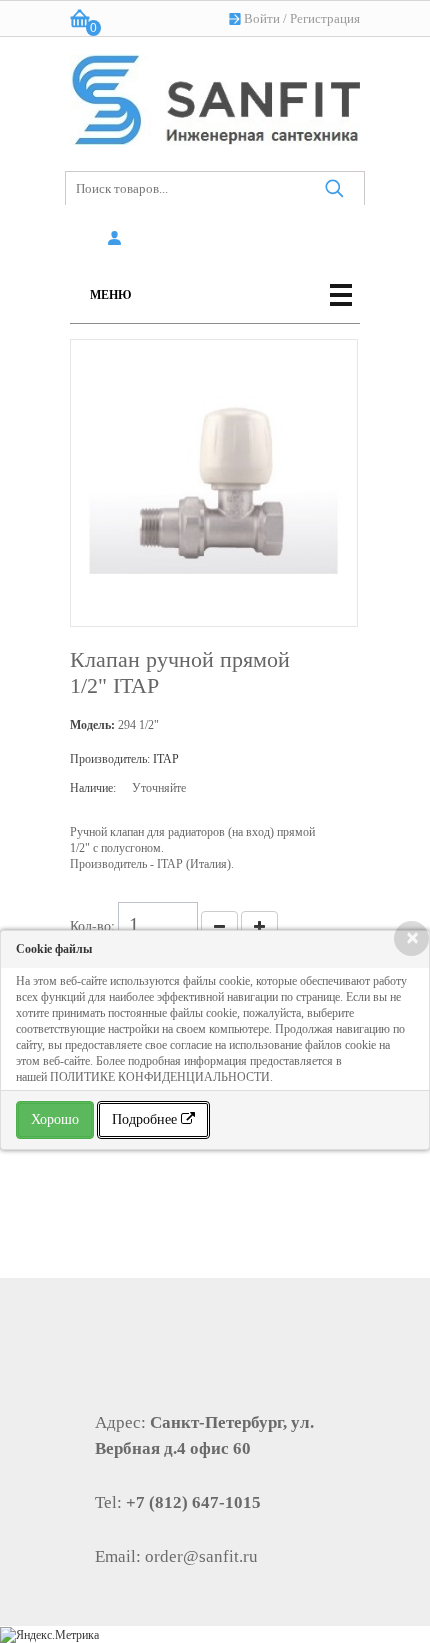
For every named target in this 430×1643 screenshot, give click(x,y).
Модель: (92, 725)
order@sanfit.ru (201, 1556)
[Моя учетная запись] (117, 239)
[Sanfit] (215, 95)
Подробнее (146, 1119)
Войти (262, 18)
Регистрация (325, 18)
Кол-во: (92, 925)
